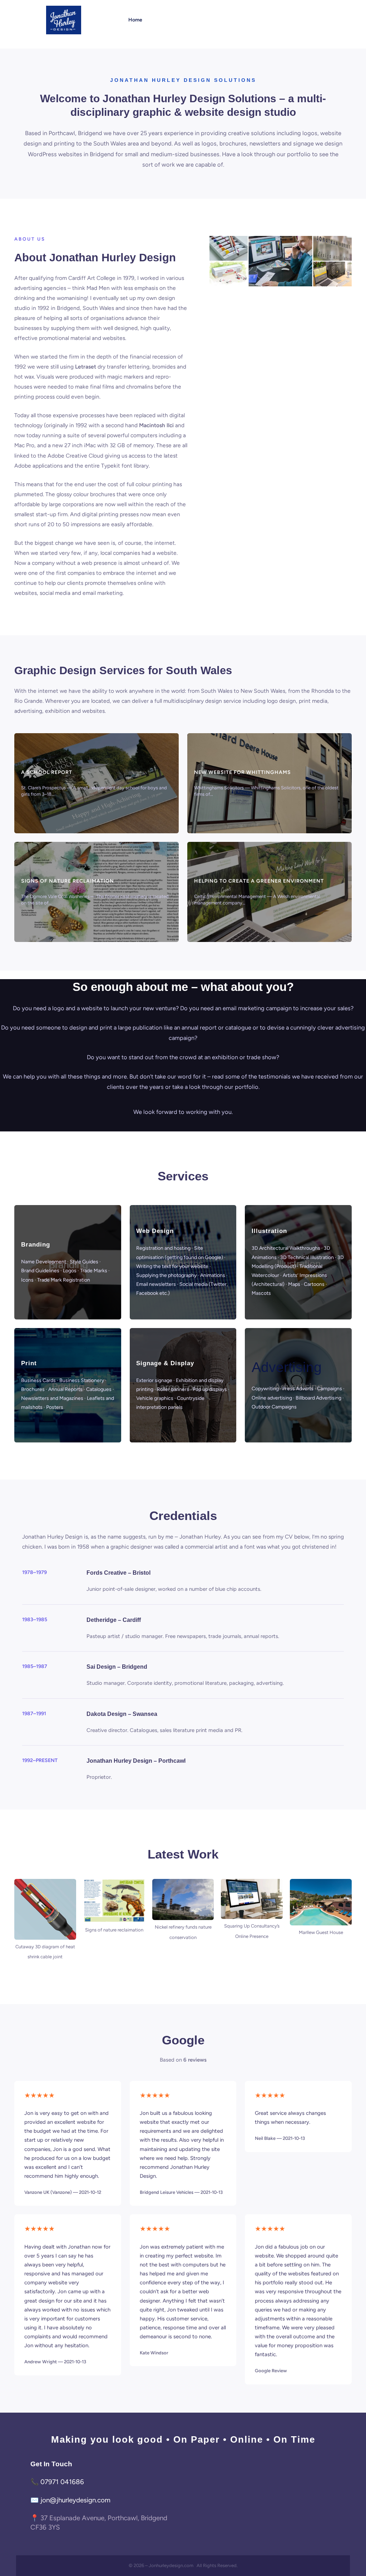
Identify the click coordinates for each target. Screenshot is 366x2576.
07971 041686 (62, 2482)
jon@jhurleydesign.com (75, 2500)
